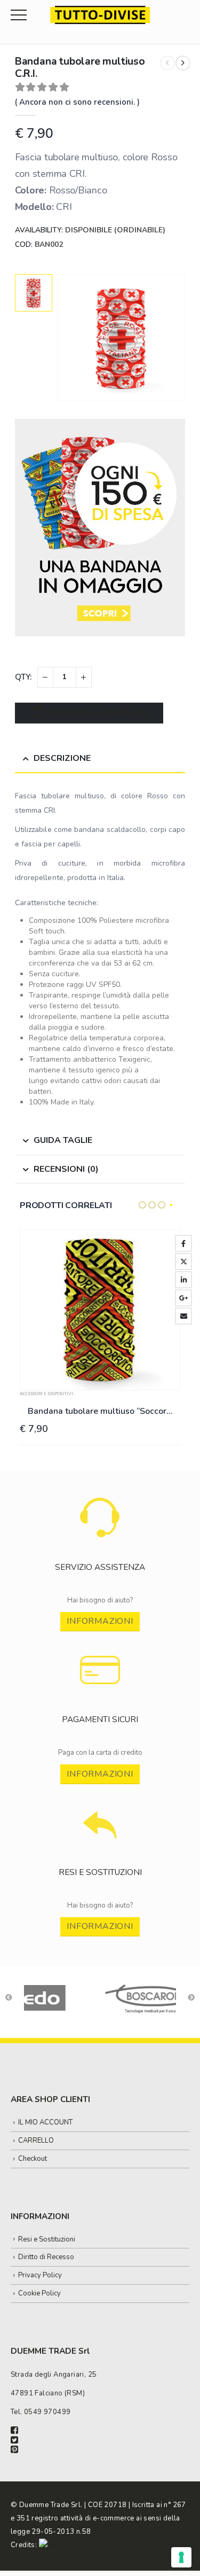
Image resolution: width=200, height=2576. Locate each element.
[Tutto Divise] (100, 15)
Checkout (33, 2159)
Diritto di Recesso (46, 2257)
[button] (142, 1205)
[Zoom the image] (100, 1503)
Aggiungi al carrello (96, 713)
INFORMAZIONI (100, 1621)
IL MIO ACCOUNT (45, 2122)
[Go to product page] (100, 1310)
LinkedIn (183, 1280)
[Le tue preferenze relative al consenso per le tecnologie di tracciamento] (181, 2557)
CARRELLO (36, 2141)
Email (183, 1316)
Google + (183, 1298)
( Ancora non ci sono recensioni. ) (77, 102)
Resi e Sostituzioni (47, 2239)
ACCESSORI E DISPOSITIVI (46, 1394)
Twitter (183, 1262)
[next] (183, 63)
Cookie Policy (39, 2293)
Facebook (183, 1243)
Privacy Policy (40, 2275)
